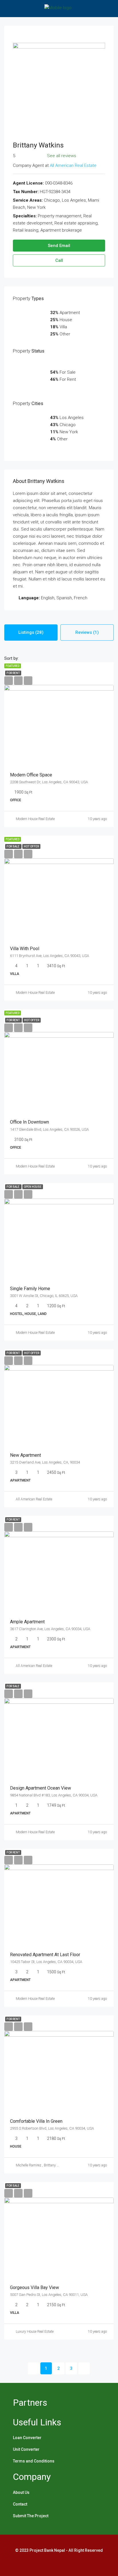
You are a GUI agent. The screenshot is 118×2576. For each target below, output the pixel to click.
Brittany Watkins (56, 2165)
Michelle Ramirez (28, 2165)
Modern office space (31, 775)
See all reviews (62, 156)
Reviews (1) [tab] (87, 632)
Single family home (30, 1289)
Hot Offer (31, 846)
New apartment (25, 1455)
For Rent (13, 673)
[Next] (84, 2368)
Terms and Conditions (34, 2461)
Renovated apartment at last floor (45, 1955)
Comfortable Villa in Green (36, 2121)
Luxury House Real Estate (35, 2332)
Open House (33, 1187)
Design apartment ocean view (41, 1788)
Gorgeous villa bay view (35, 2287)
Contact (20, 2504)
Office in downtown (29, 1122)
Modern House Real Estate (35, 819)
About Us (21, 2492)
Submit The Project (31, 2516)
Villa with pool (25, 949)
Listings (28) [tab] (31, 632)
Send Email (59, 246)
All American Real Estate (73, 165)
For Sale (13, 846)
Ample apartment (27, 1622)
